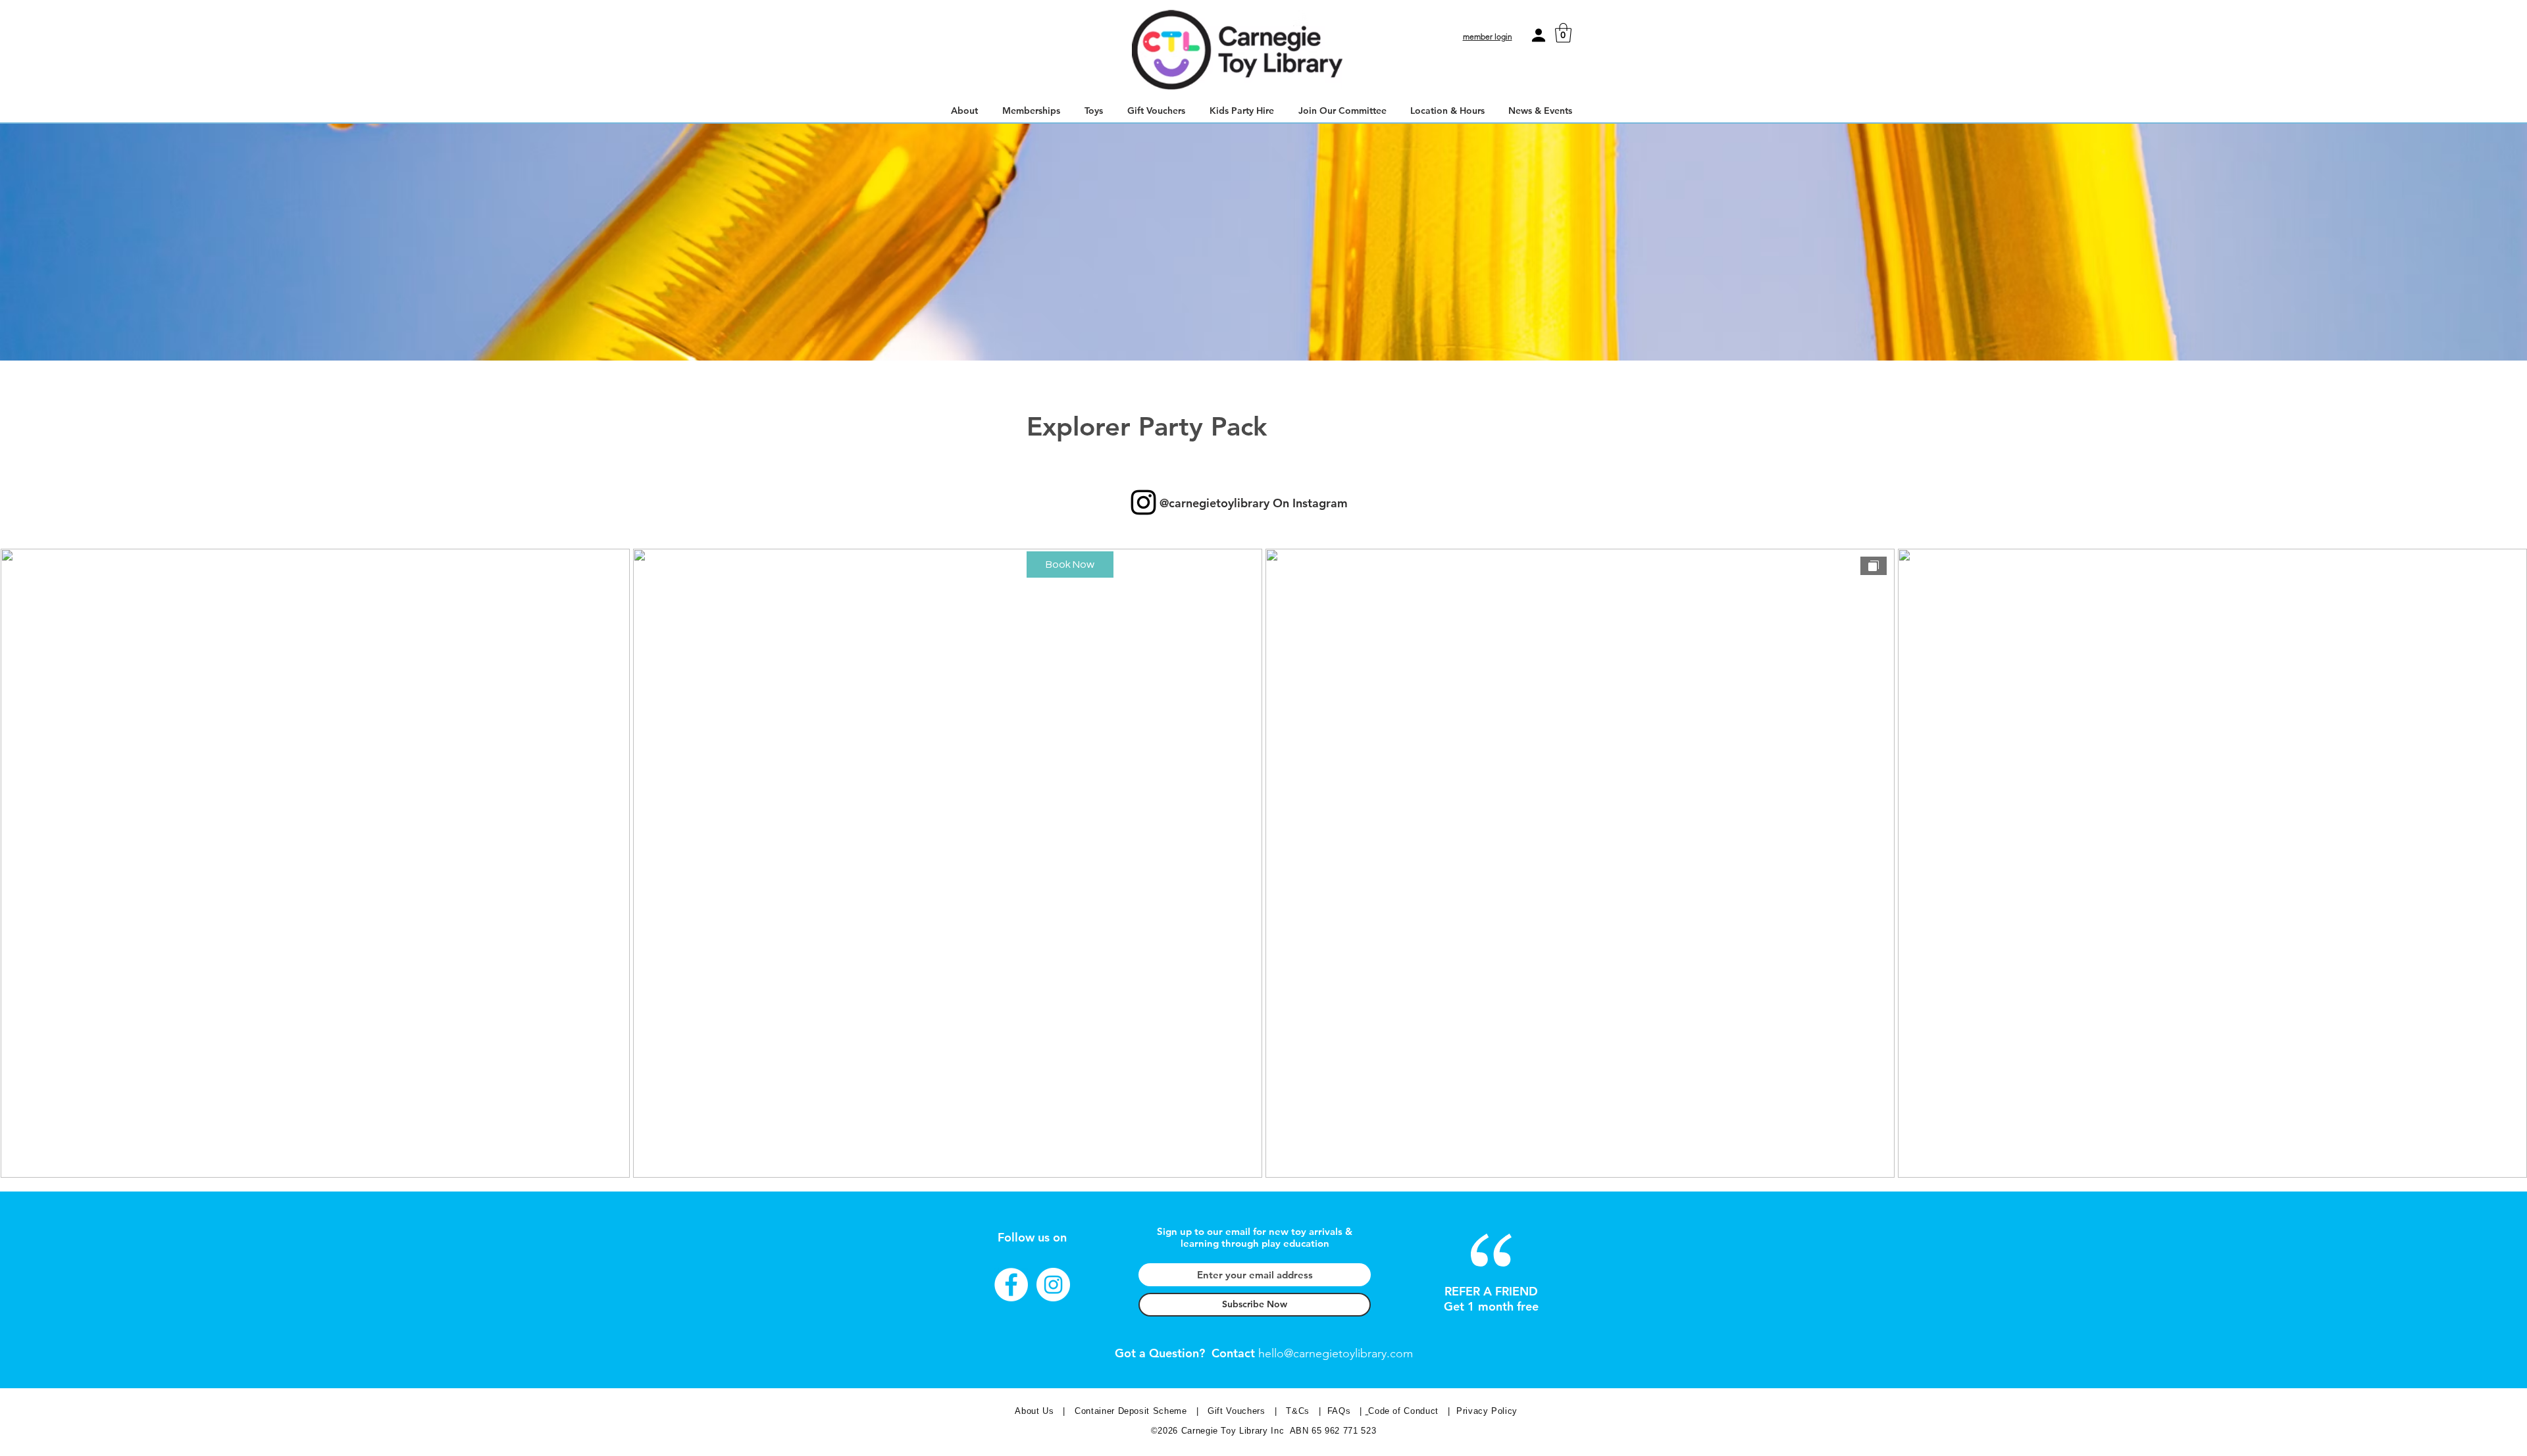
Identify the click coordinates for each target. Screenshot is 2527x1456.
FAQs (1339, 1411)
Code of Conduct (1406, 1411)
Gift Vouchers (1240, 1411)
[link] (1563, 33)
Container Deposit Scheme (1132, 1411)
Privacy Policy (1487, 1411)
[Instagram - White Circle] (1053, 1285)
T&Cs (1299, 1411)
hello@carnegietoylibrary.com (1336, 1353)
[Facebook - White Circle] (1011, 1285)
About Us (1035, 1411)
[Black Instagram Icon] (1143, 502)
